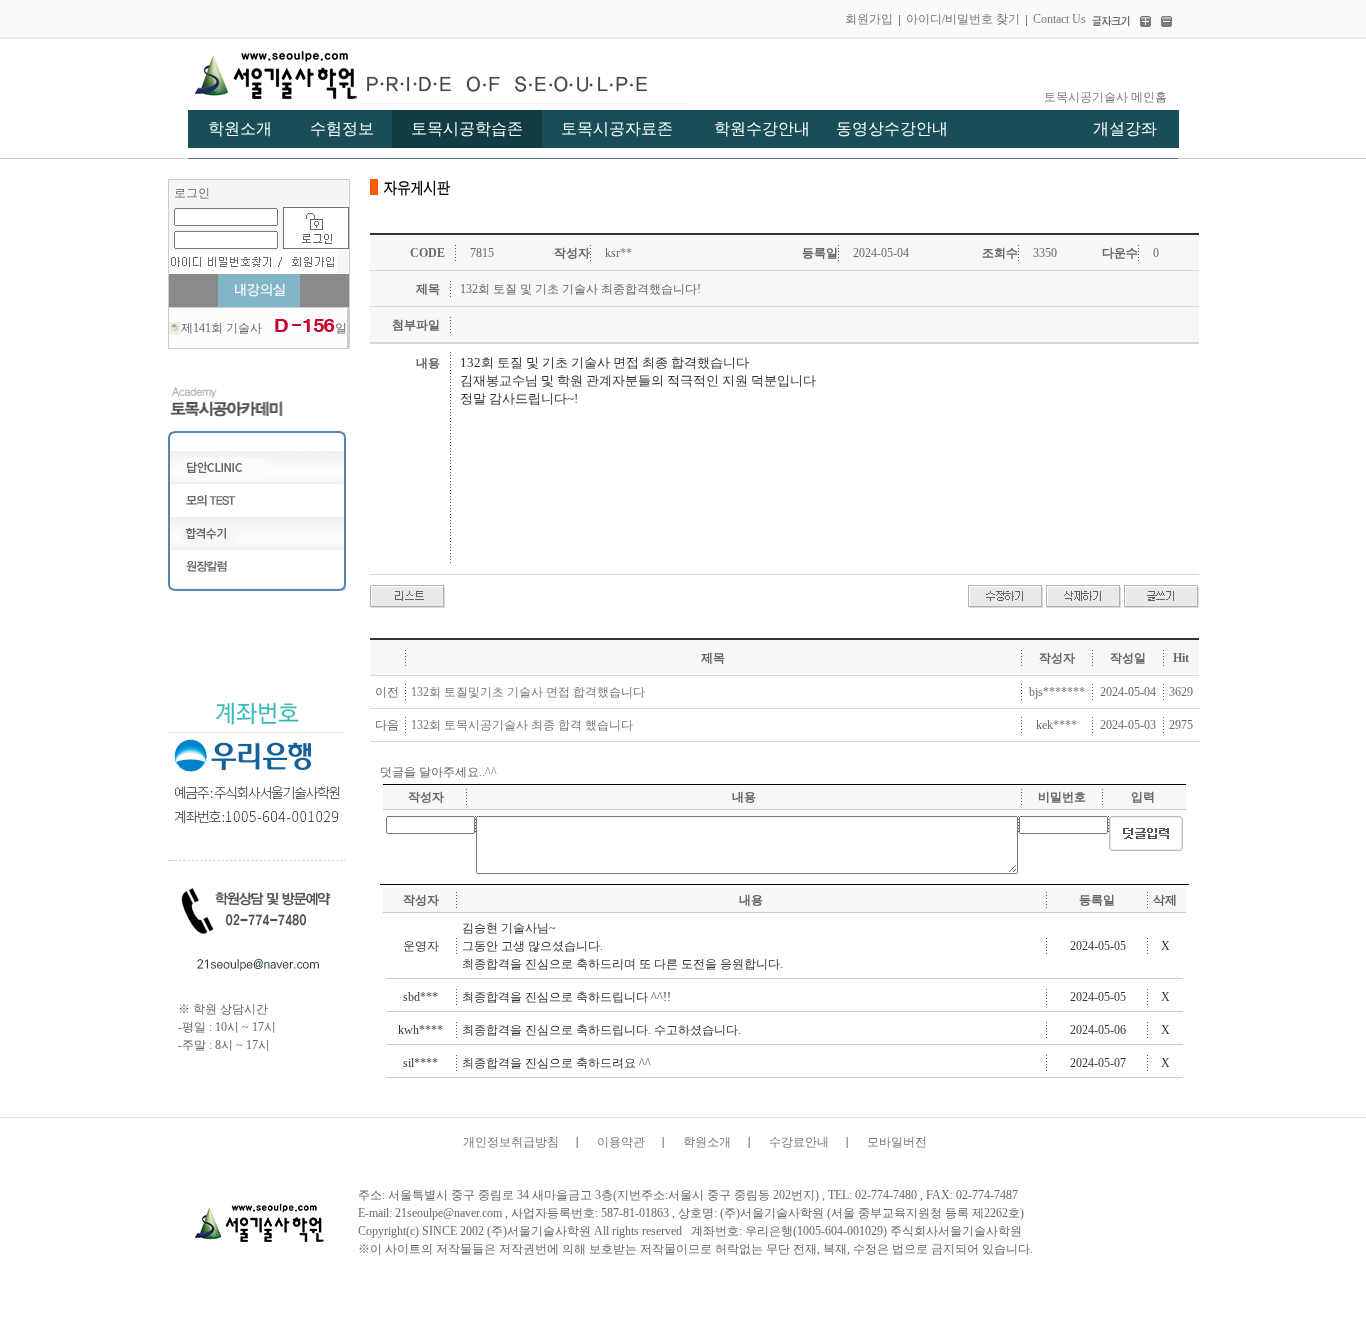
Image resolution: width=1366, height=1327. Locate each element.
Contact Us (1059, 19)
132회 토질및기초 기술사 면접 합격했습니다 (528, 692)
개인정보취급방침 (511, 1142)
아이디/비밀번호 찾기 (963, 19)
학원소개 (707, 1142)
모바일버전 (897, 1142)
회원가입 (869, 19)
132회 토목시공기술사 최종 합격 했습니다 (522, 725)
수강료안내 (799, 1142)
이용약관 (621, 1142)
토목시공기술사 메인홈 (1105, 97)
